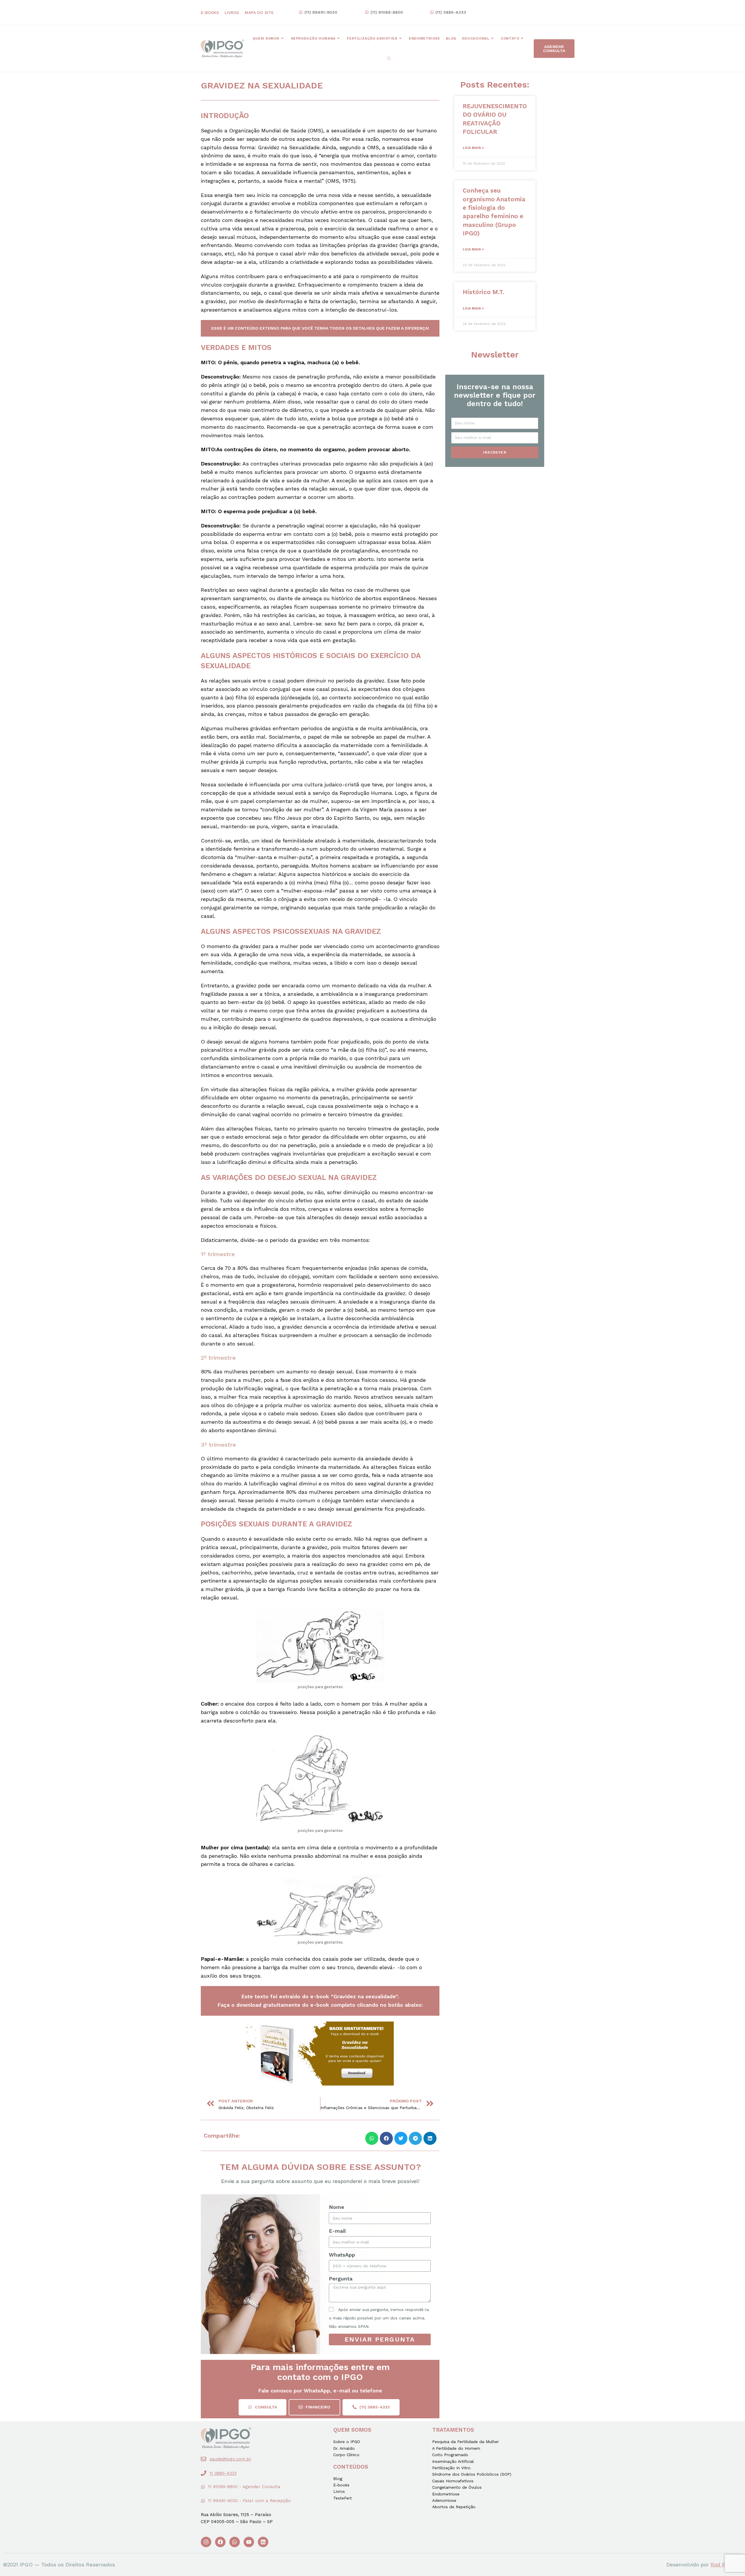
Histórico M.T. (484, 292)
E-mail (337, 2231)
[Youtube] (249, 2542)
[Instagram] (206, 2542)
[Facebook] (220, 2542)
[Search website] (389, 59)
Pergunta (341, 2279)
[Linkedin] (263, 2542)
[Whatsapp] (235, 2542)
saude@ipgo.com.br (230, 2459)
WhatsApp (342, 2255)
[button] (318, 13)
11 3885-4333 (223, 2473)
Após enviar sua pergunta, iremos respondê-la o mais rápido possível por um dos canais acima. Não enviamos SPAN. (379, 2318)
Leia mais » (473, 148)
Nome (337, 2207)
